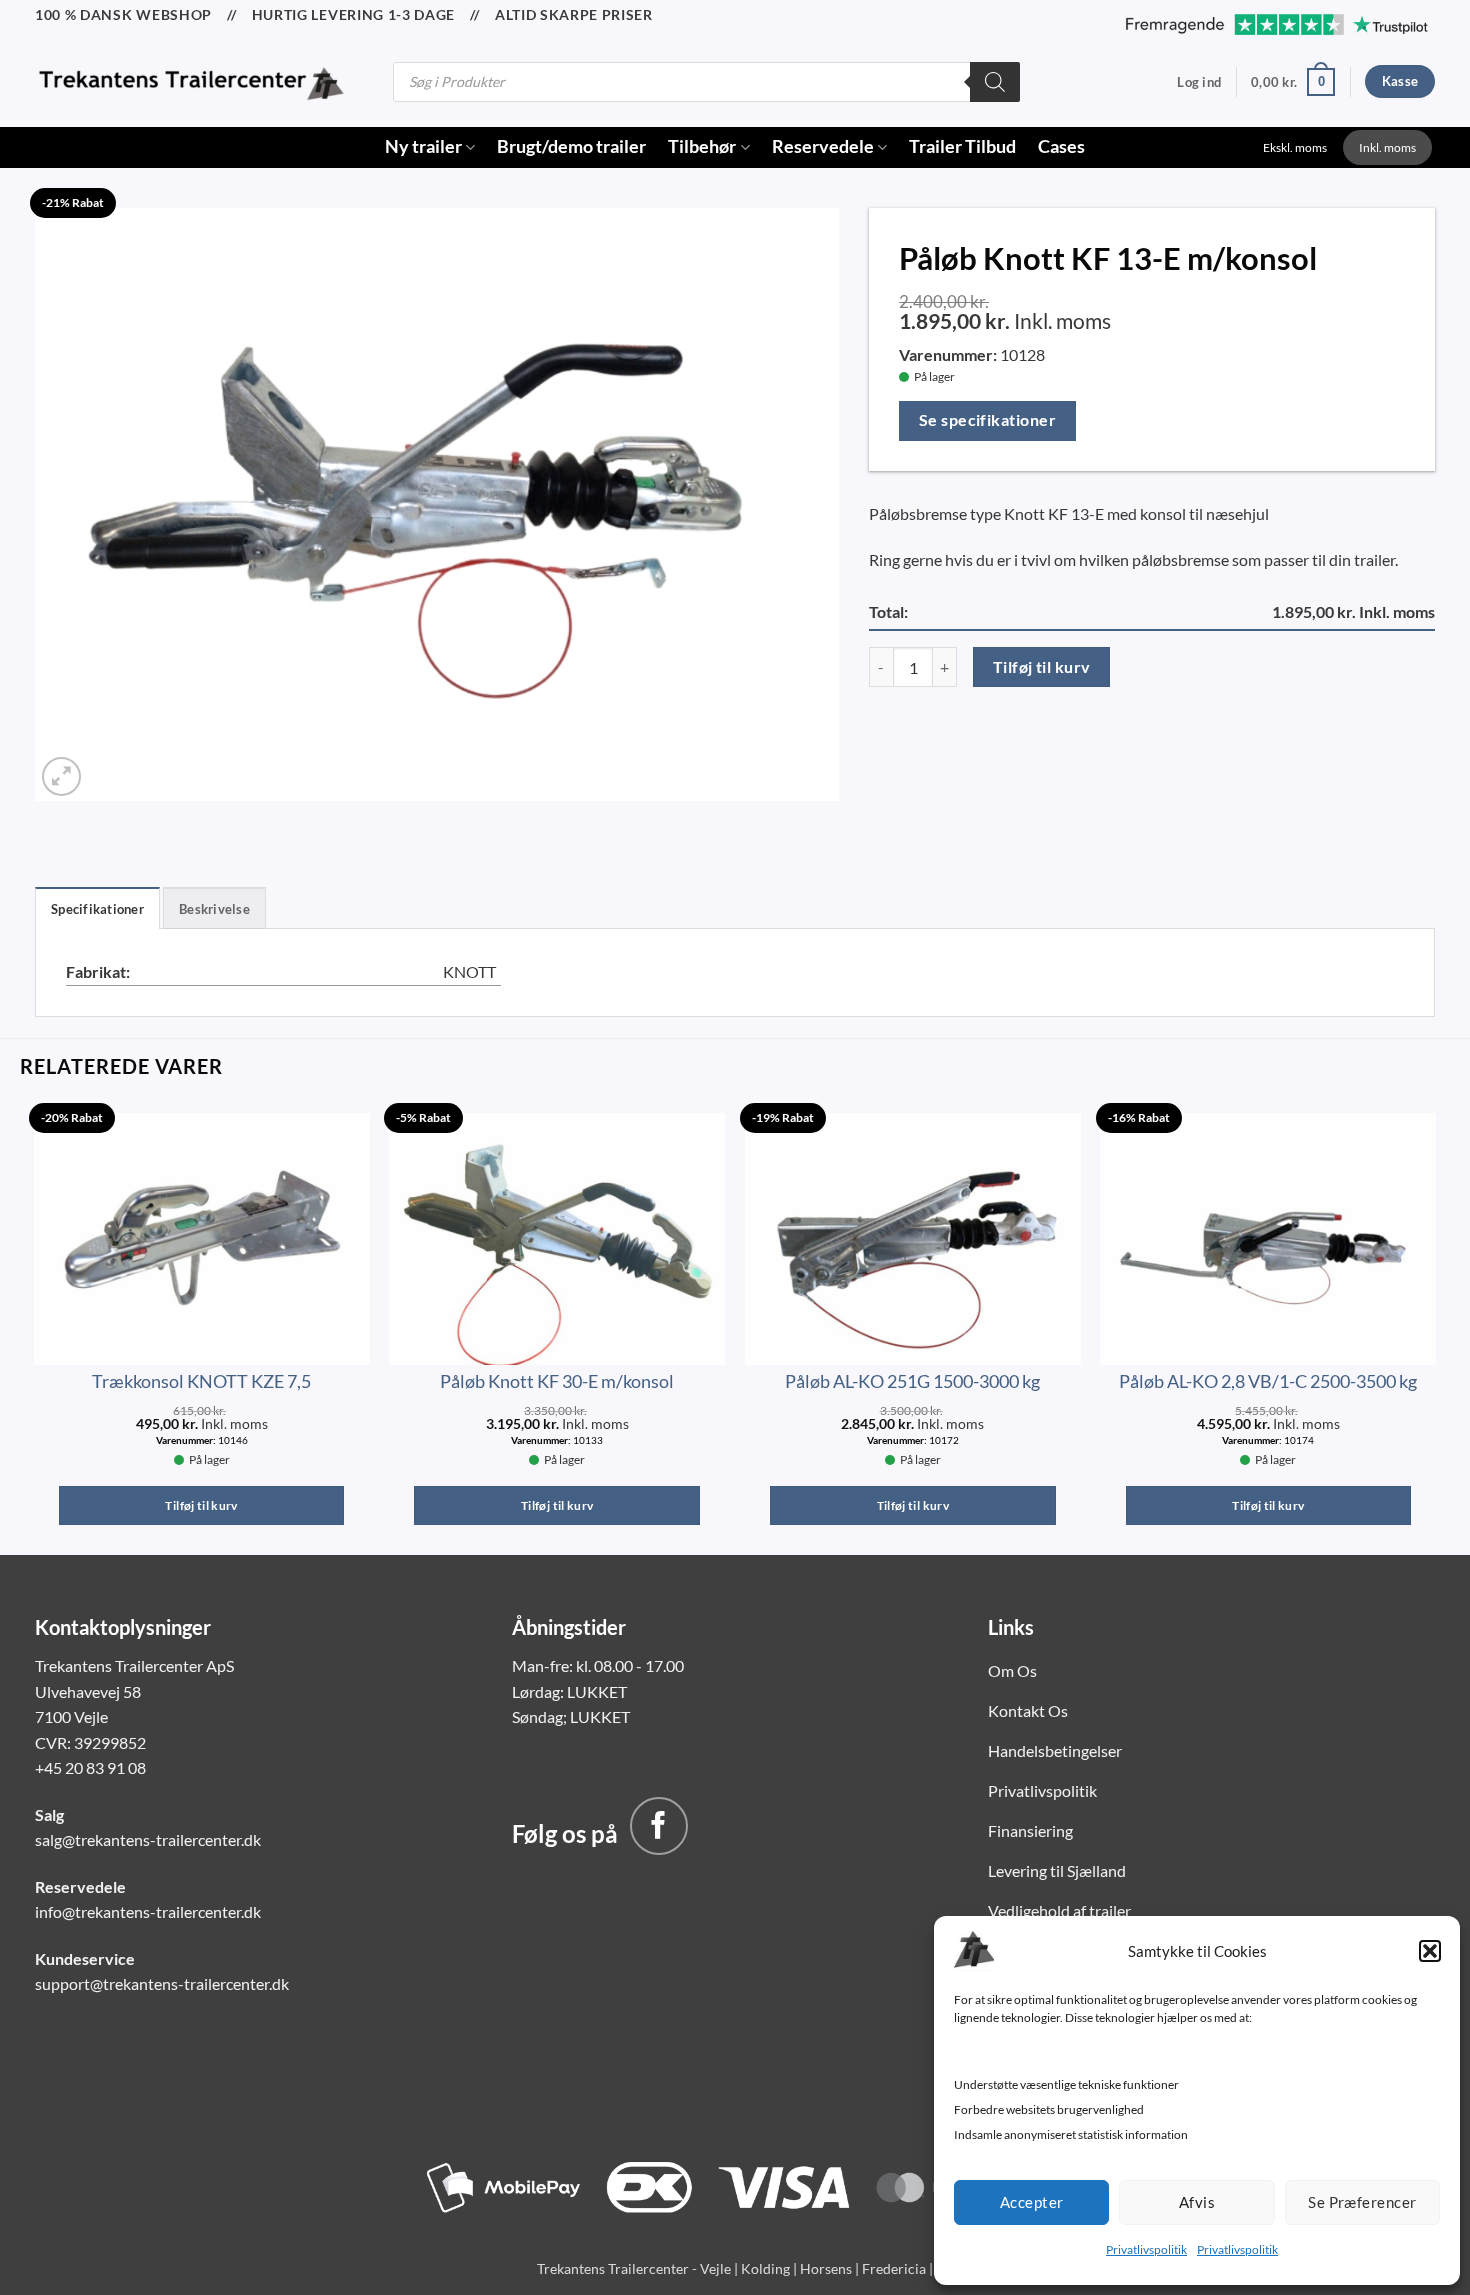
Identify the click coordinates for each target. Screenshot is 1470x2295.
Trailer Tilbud (962, 146)
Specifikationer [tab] (97, 909)
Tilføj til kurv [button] (201, 1505)
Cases (1061, 146)
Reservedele (823, 146)
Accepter (1032, 2202)
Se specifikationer (987, 420)
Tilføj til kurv (1042, 667)
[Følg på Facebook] (659, 1826)
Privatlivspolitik (1146, 2249)
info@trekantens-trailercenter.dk (148, 1911)
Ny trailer (423, 146)
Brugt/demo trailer (571, 146)
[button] (1430, 1951)
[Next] (1435, 1327)
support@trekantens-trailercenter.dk (162, 1983)
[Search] (995, 82)
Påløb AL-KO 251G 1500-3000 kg (912, 1381)
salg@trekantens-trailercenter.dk (148, 1839)
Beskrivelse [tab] (214, 909)
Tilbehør (702, 146)
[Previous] (35, 1327)
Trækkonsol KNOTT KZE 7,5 (201, 1381)
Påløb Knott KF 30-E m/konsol (557, 1381)
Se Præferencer (1362, 2202)
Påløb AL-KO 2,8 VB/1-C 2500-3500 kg (1268, 1381)
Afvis (1197, 2202)
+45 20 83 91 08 (90, 1767)
